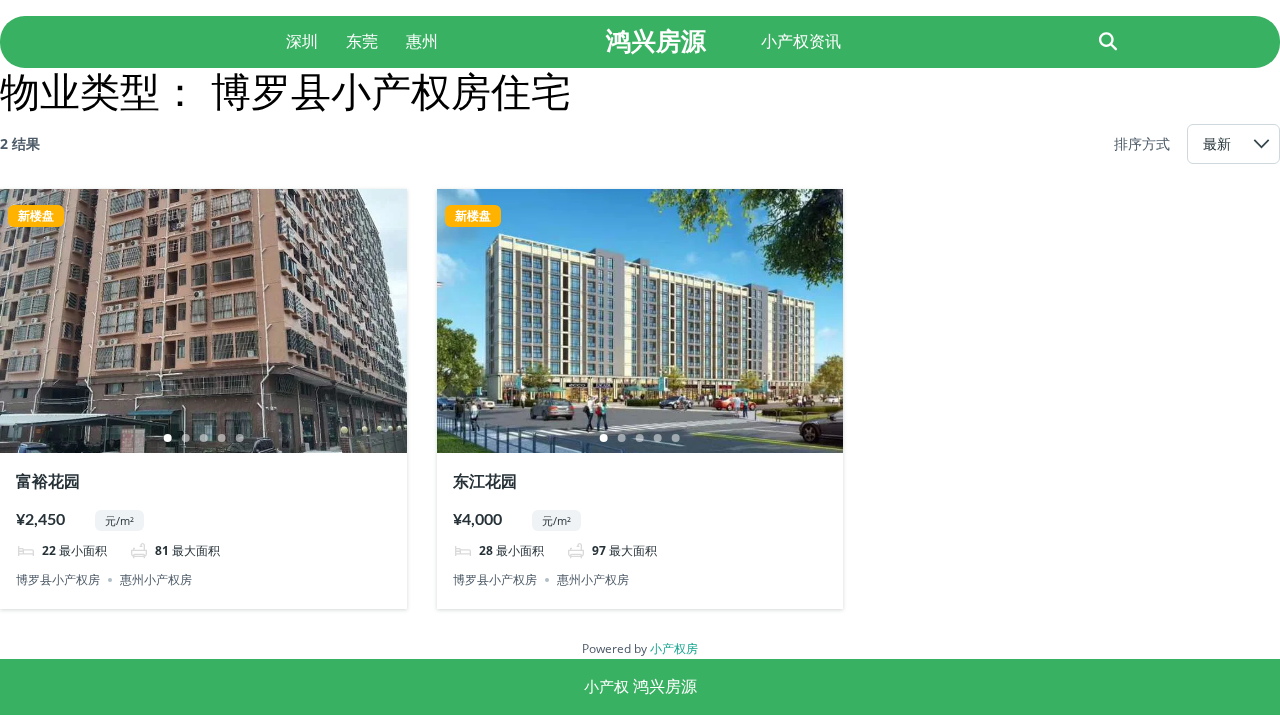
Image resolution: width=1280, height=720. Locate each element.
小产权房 (674, 648)
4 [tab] (221, 438)
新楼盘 (36, 216)
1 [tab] (167, 438)
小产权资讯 (801, 41)
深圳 (302, 41)
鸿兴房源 (656, 41)
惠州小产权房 (156, 579)
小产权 (606, 686)
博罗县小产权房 (58, 579)
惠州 (422, 41)
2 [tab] (185, 438)
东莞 (362, 41)
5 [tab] (239, 438)
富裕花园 (48, 482)
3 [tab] (203, 438)
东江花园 (485, 482)
